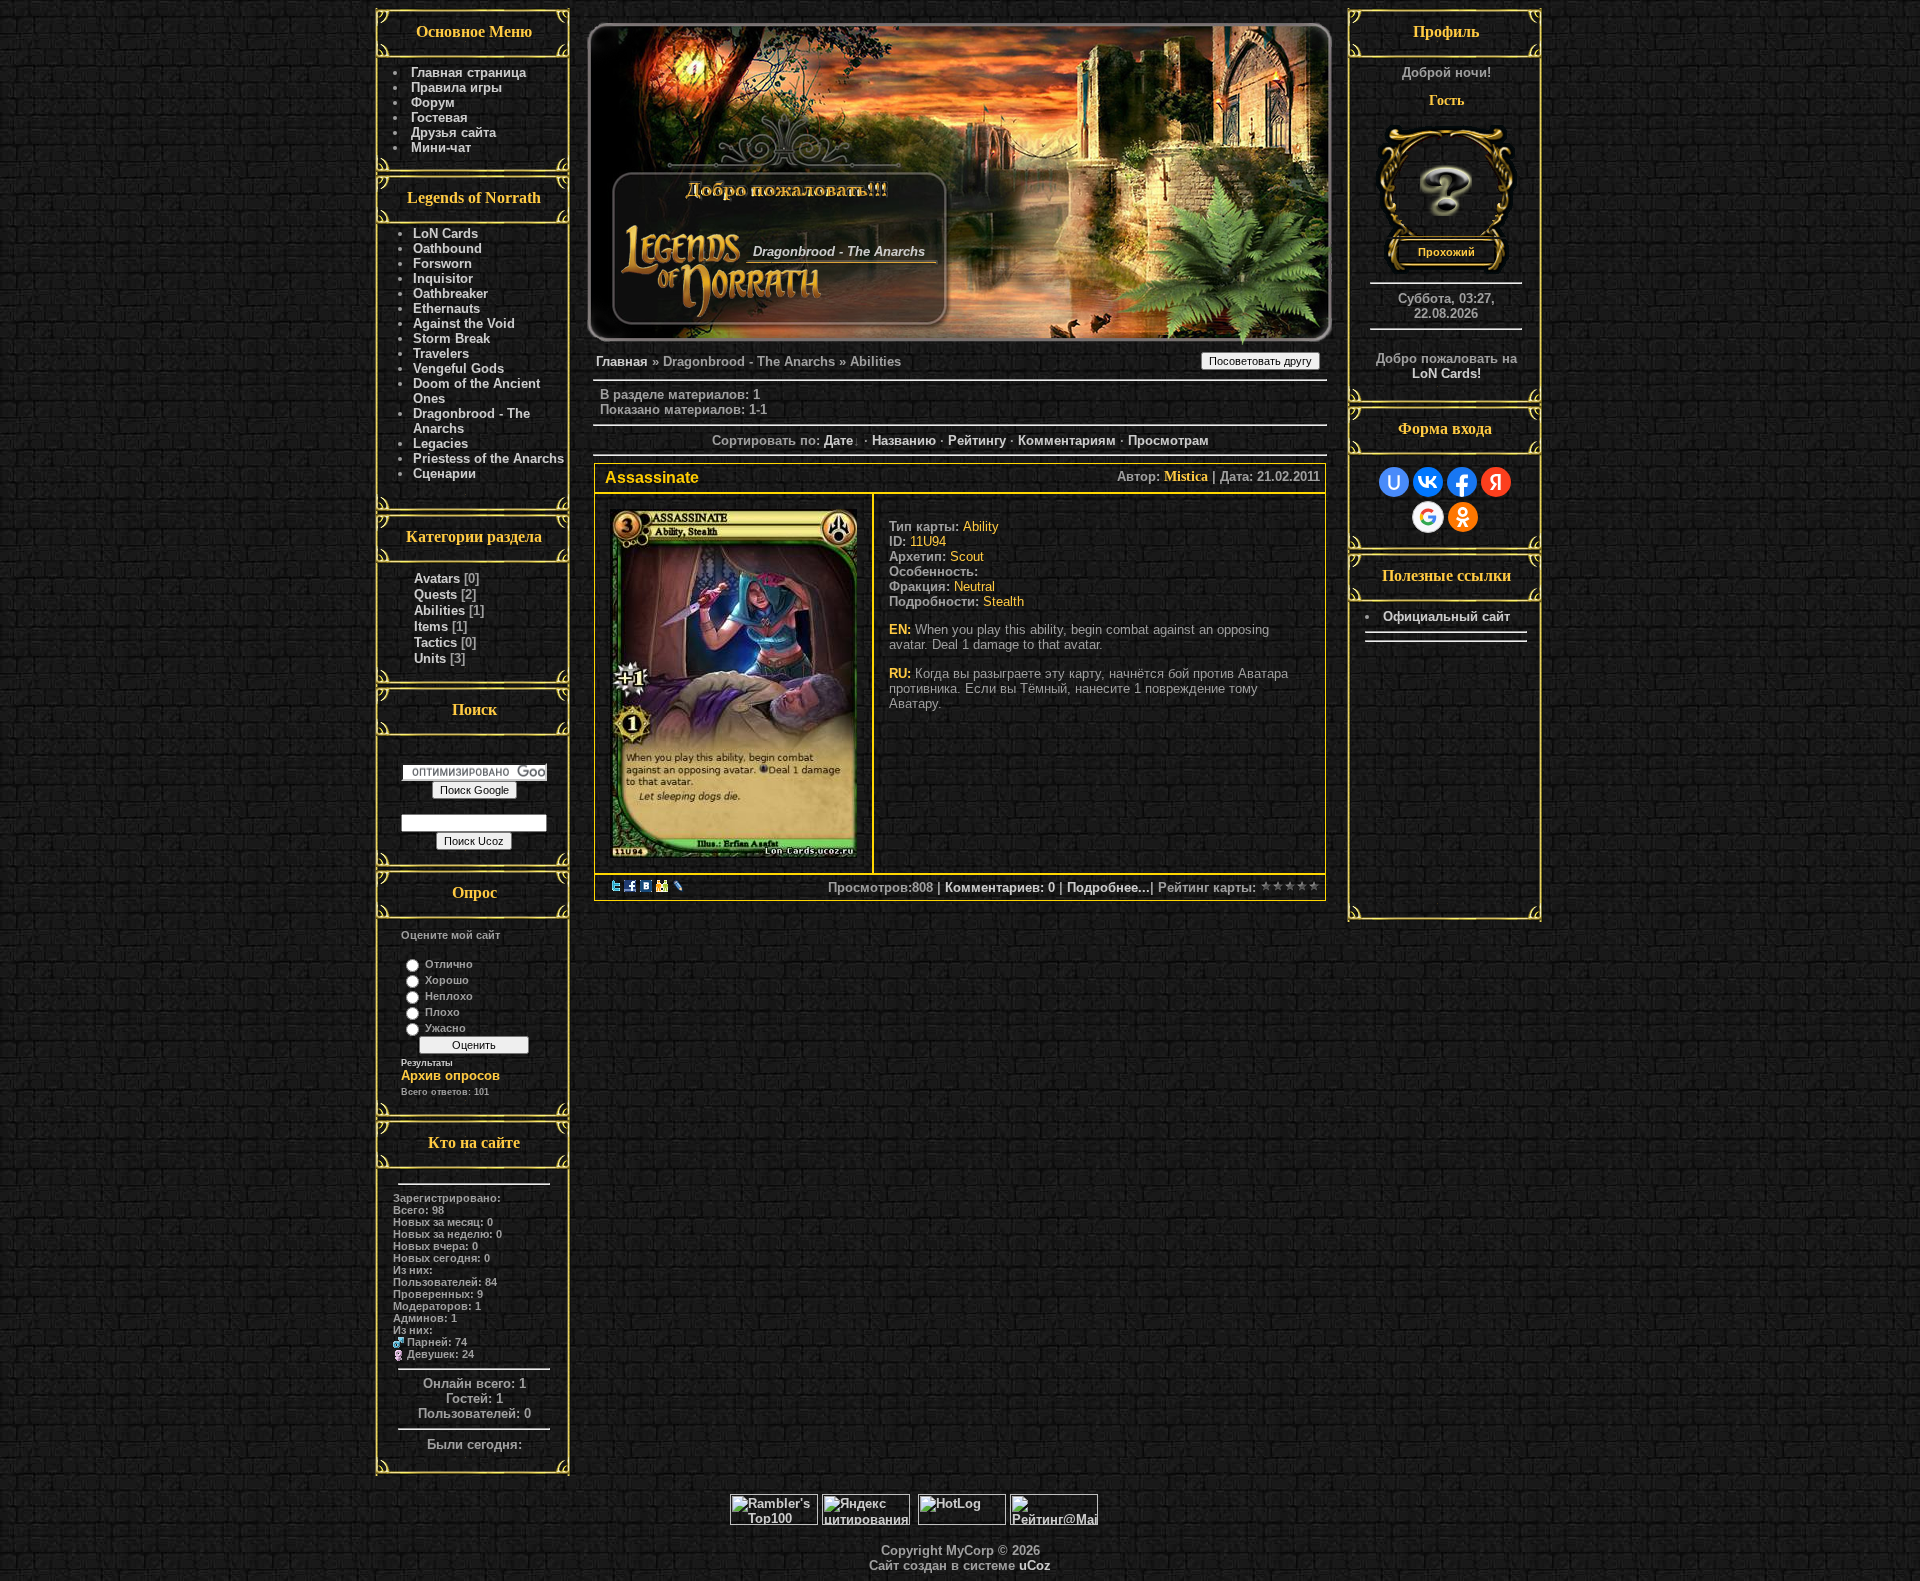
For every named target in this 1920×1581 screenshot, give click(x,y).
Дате (838, 440)
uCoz (1035, 1565)
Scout (967, 556)
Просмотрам (1168, 440)
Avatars (437, 578)
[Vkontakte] (646, 887)
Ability (981, 526)
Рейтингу (977, 440)
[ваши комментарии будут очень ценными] (733, 678)
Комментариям (1067, 440)
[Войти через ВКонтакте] (1428, 482)
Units (430, 658)
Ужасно (445, 1028)
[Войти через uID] (1394, 482)
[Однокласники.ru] (662, 887)
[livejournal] (678, 887)
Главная (622, 361)
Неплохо (449, 996)
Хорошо (447, 980)
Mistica (1186, 476)
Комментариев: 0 (1000, 887)
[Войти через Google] (1428, 517)
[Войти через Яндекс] (1496, 482)
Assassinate (652, 477)
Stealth (1003, 601)
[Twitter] (616, 887)
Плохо (442, 1012)
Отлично (449, 964)
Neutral (974, 586)
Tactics (435, 642)
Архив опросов (450, 1075)
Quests (435, 594)
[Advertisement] (1446, 783)
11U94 (928, 541)
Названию (904, 440)
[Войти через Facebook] (1462, 482)
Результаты (427, 1063)
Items (431, 626)
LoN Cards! (1446, 373)
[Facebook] (630, 887)
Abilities (439, 610)
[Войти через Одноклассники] (1463, 517)
